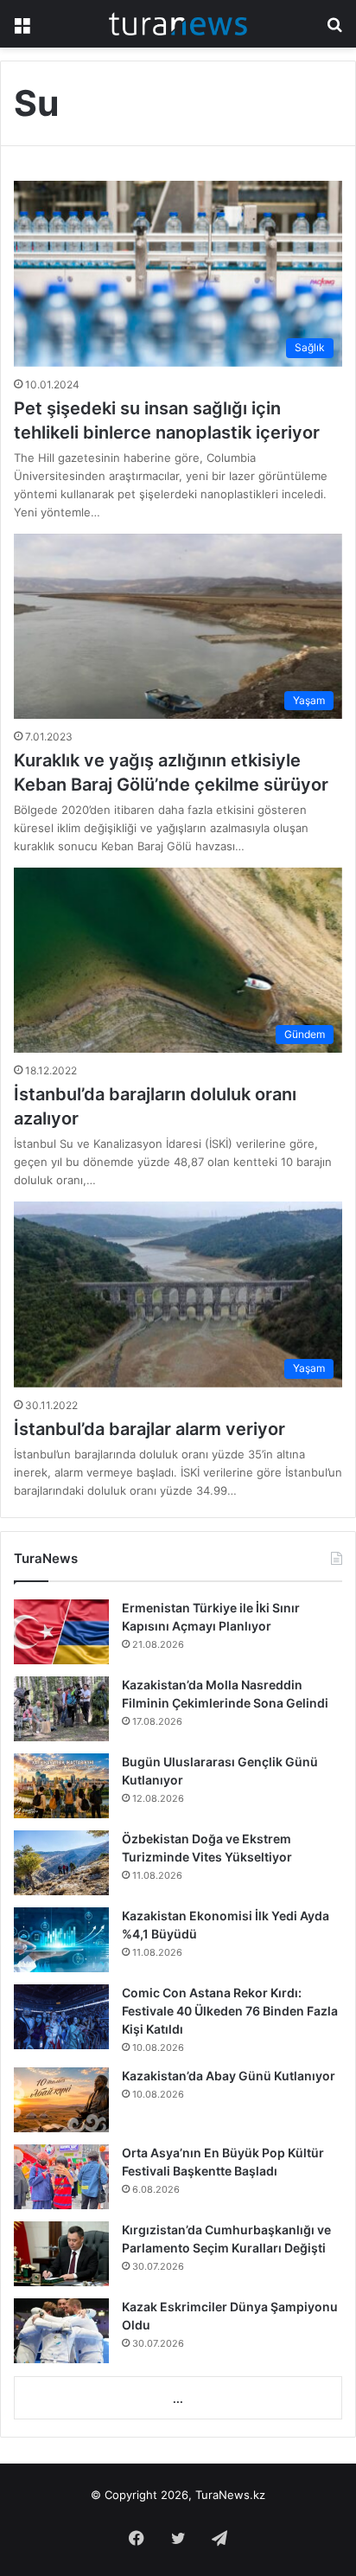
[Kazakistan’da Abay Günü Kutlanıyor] (61, 2100)
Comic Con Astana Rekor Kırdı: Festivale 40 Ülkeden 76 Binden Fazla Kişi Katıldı (230, 2011)
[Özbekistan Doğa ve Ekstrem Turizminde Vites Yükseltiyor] (61, 1863)
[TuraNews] (178, 24)
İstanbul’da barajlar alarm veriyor (149, 1429)
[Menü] (22, 30)
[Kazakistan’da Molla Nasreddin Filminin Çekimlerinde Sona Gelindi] (61, 1709)
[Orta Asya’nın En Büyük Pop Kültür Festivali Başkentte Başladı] (61, 2177)
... (178, 2399)
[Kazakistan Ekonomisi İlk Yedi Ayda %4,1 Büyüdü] (61, 1940)
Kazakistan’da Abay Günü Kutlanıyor (229, 2076)
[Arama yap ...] (334, 30)
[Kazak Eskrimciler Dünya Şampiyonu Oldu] (61, 2331)
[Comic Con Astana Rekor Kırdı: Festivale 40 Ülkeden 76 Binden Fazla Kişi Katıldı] (61, 2017)
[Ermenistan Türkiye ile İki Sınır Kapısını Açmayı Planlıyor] (61, 1632)
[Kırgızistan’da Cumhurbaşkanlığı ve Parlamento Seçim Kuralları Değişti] (61, 2254)
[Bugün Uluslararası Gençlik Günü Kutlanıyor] (61, 1786)
